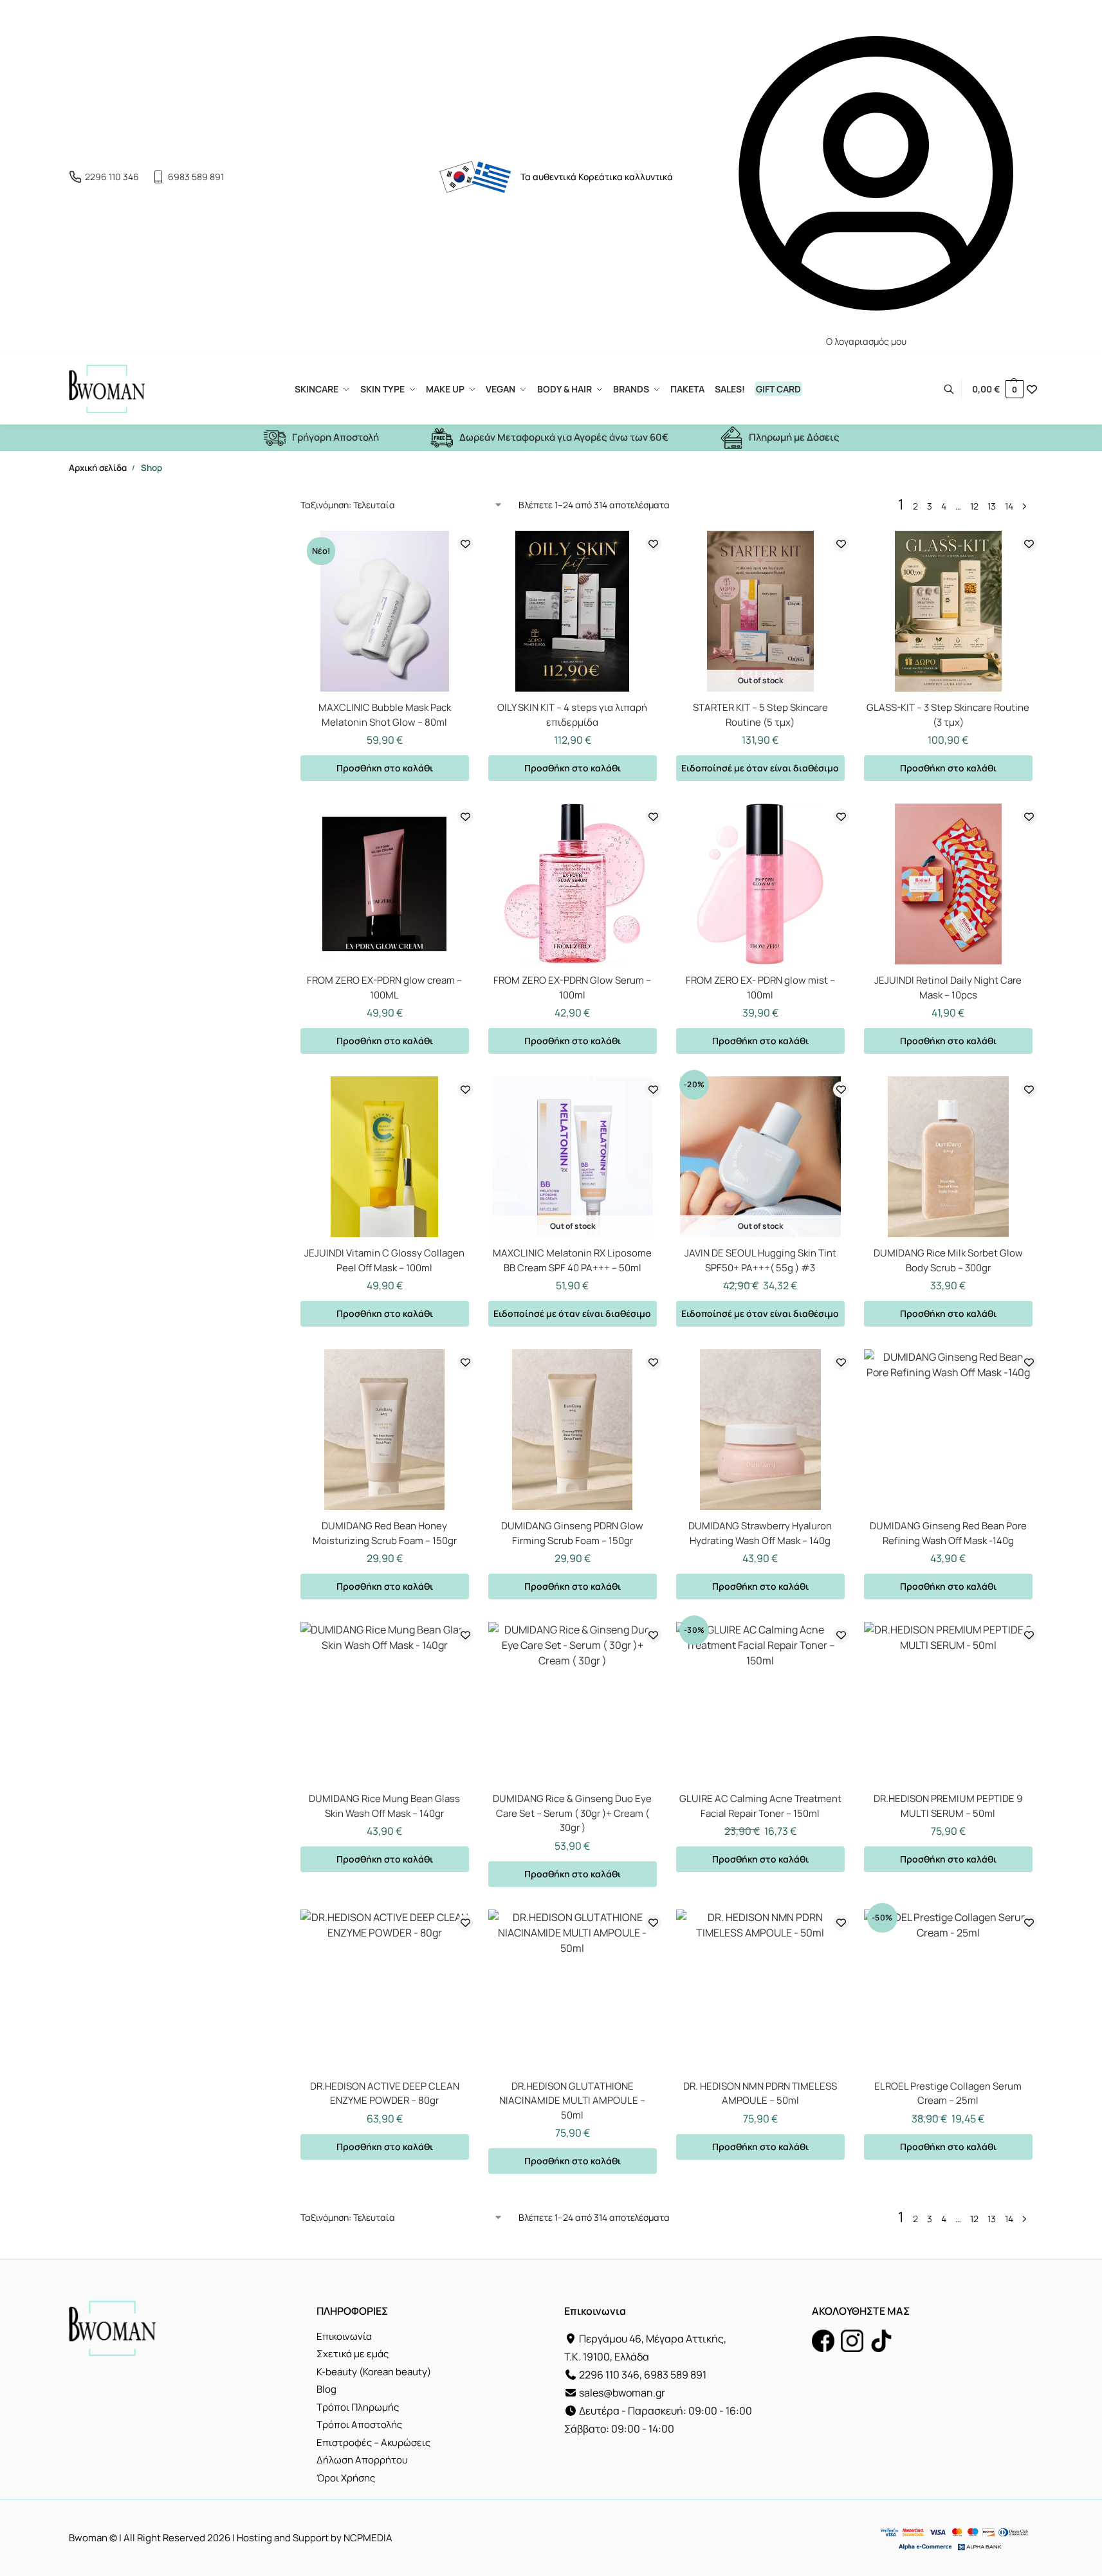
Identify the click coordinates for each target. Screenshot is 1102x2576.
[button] (998, 389)
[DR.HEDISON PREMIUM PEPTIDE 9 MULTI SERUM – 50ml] (948, 1702)
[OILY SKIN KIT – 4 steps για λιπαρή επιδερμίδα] (573, 611)
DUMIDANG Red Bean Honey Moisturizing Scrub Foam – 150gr (385, 1533)
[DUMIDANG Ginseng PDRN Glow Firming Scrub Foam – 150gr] (573, 1430)
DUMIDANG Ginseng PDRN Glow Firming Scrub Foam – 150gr (572, 1533)
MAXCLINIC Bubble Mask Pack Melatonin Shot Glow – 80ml (385, 715)
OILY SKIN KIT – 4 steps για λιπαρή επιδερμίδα (572, 715)
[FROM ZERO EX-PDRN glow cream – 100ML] (385, 884)
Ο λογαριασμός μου (866, 341)
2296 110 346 (112, 177)
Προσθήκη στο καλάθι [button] (385, 768)
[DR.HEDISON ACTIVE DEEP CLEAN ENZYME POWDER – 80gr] (385, 1990)
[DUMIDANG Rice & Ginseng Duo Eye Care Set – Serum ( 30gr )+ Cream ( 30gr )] (573, 1702)
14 (1009, 506)
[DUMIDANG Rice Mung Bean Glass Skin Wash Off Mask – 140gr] (385, 1702)
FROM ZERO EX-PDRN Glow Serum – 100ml (572, 988)
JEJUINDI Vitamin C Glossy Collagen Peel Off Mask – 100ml (384, 1260)
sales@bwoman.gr (622, 2393)
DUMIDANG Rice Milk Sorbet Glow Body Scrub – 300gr (948, 1260)
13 (992, 506)
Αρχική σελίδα (98, 468)
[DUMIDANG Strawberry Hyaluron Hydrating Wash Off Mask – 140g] (760, 1430)
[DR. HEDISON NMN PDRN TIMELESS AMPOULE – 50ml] (760, 1990)
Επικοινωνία (344, 2336)
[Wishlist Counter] (1032, 389)
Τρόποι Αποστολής (359, 2424)
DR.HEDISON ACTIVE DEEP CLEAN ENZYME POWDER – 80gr (385, 2093)
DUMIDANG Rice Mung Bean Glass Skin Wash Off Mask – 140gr (384, 1806)
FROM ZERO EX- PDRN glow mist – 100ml (760, 988)
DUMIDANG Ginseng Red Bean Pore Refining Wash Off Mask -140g (948, 1533)
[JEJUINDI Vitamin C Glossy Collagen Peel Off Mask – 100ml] (385, 1157)
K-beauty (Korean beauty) (374, 2372)
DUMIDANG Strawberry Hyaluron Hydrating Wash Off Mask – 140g (760, 1533)
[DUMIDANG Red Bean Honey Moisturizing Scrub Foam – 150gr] (385, 1430)
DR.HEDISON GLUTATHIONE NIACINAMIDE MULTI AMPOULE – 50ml (572, 2101)
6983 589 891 (196, 177)
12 (974, 506)
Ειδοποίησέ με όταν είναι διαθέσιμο (760, 768)
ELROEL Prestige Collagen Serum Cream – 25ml (948, 2093)
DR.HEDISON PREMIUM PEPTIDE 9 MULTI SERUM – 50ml (948, 1806)
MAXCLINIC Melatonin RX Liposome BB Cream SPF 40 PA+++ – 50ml (572, 1260)
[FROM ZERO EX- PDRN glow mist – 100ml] (760, 884)
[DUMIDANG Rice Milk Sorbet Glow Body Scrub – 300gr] (948, 1157)
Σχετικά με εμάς (353, 2354)
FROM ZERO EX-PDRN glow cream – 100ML (384, 988)
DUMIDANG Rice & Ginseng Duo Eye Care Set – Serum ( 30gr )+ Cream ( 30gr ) (572, 1813)
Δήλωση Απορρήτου (362, 2460)
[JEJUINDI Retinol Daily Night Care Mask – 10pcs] (948, 884)
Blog (326, 2389)
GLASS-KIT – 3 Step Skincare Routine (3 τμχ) (948, 715)
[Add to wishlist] (465, 544)
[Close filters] (237, 502)
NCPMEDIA (368, 2538)
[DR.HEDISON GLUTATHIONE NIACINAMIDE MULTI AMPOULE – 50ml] (573, 1990)
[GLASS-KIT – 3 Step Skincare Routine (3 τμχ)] (948, 611)
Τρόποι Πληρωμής (358, 2407)
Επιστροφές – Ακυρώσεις (373, 2443)
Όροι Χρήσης (346, 2478)
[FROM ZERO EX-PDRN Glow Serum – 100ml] (573, 884)
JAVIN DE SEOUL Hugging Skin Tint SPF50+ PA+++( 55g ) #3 (760, 1260)
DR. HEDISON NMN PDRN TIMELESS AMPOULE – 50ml (760, 2093)
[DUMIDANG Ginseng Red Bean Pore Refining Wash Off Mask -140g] (948, 1430)
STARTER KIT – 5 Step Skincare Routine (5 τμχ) (760, 715)
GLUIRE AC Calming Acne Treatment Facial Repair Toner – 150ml (760, 1806)
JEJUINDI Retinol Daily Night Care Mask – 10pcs (948, 988)
